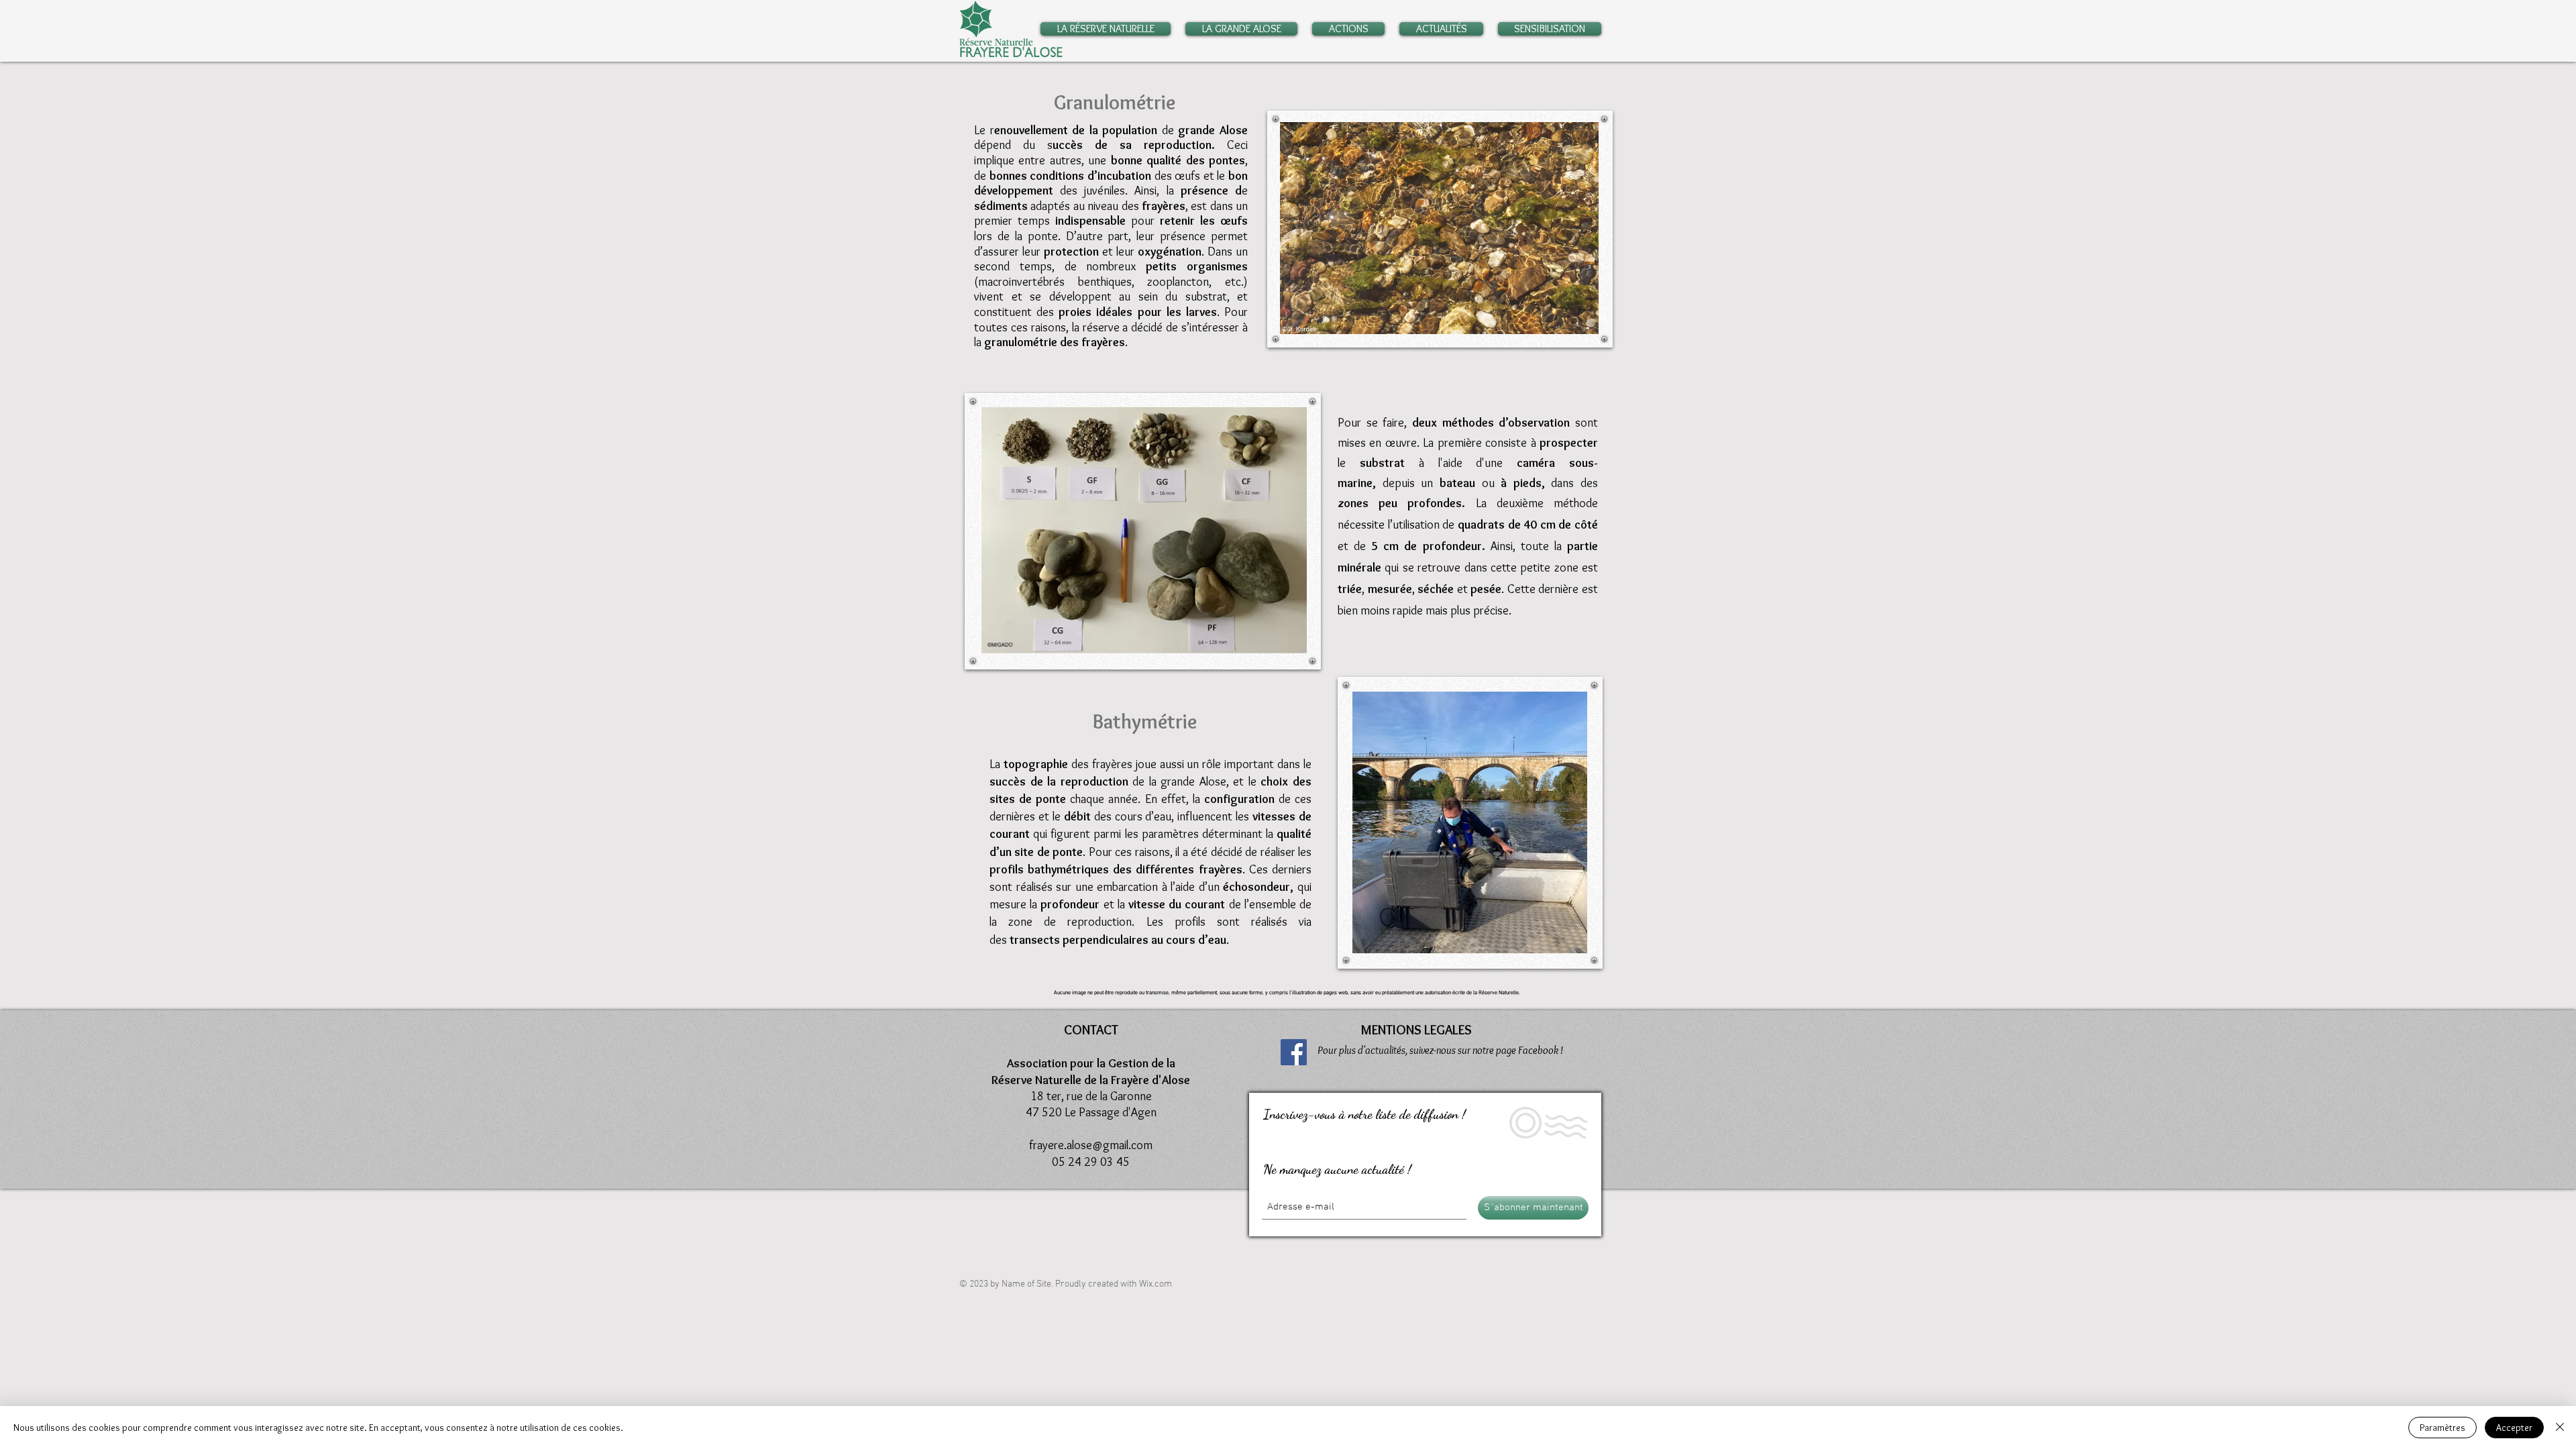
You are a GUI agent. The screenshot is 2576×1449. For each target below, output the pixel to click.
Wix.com (1156, 1284)
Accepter (2514, 1428)
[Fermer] (2560, 1428)
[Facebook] (1294, 1052)
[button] (1109, 29)
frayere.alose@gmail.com (1091, 1145)
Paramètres (2443, 1428)
